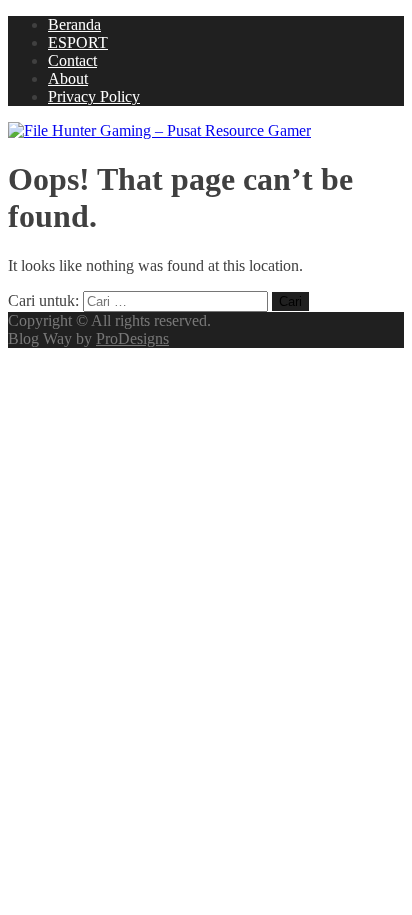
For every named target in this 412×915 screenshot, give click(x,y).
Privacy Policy (94, 96)
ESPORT (78, 42)
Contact (72, 60)
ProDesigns (132, 338)
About (68, 78)
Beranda (74, 24)
